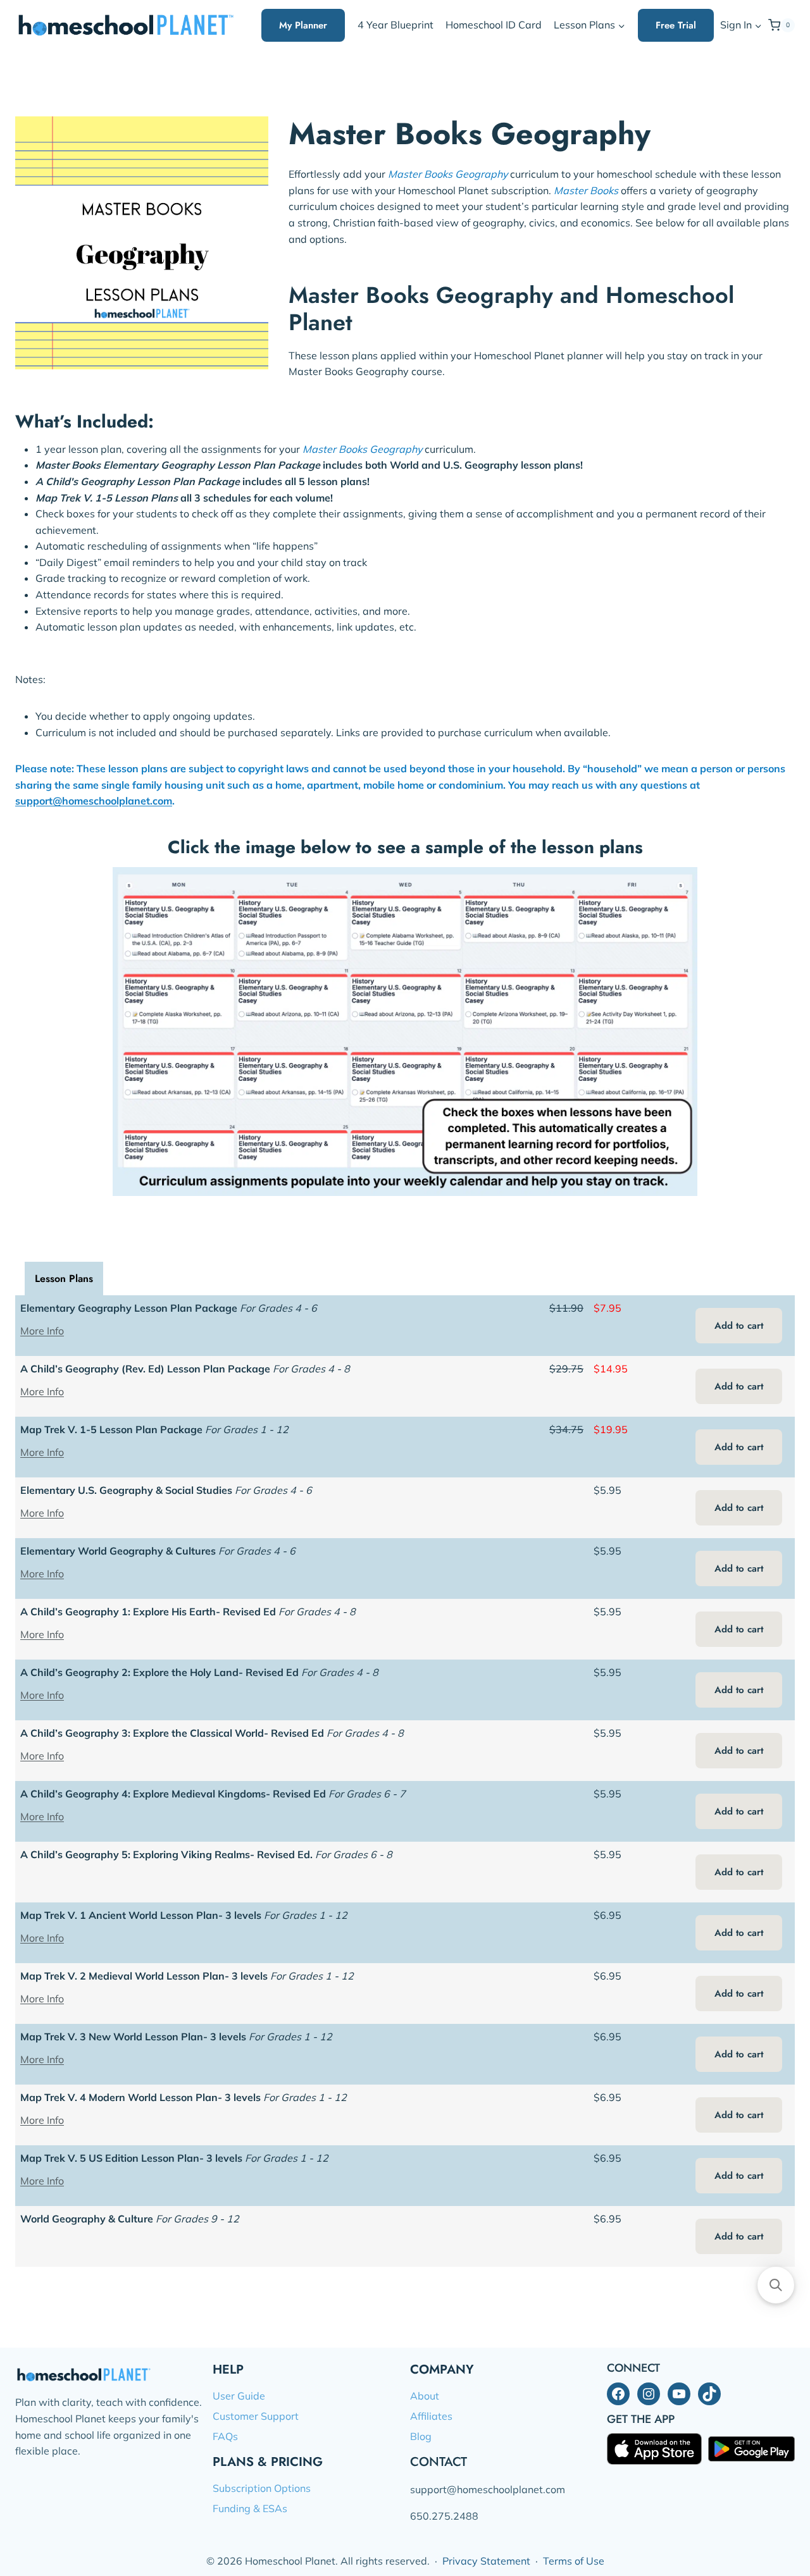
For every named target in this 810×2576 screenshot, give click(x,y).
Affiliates (431, 2416)
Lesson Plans (64, 1279)
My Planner (303, 25)
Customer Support (256, 2416)
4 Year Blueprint (396, 25)
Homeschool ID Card (494, 25)
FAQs (225, 2436)
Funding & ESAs (250, 2508)
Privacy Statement (486, 2561)
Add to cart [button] (739, 1326)
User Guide (239, 2396)
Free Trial (676, 25)
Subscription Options (262, 2488)
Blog (421, 2436)
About (425, 2396)
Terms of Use (574, 2561)
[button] (758, 26)
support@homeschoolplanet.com (94, 801)
